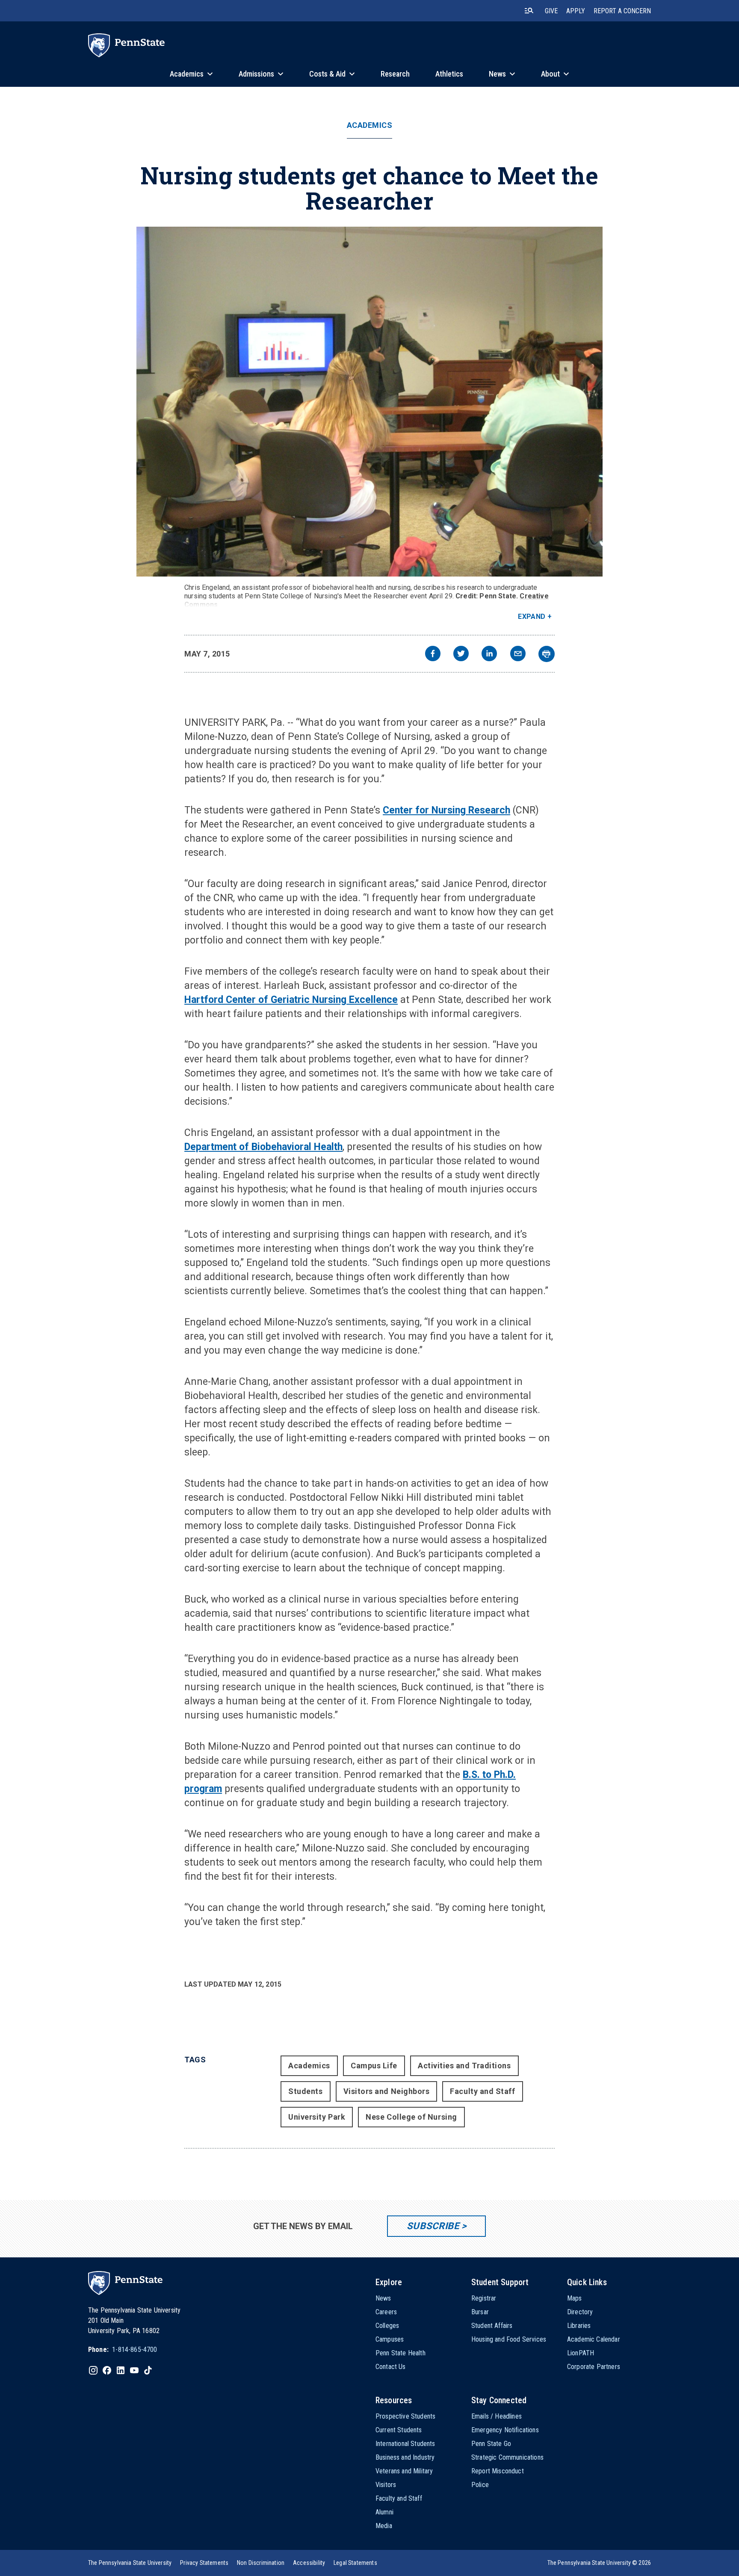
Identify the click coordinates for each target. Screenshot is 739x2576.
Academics (370, 125)
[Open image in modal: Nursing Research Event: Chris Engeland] (370, 402)
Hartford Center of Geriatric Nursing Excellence (291, 1000)
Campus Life (374, 2066)
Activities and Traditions (464, 2066)
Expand (532, 617)
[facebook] (433, 655)
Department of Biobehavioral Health (263, 1147)
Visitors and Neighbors (387, 2091)
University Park (317, 2117)
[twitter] (461, 655)
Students (305, 2091)
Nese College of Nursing (411, 2117)
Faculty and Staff (482, 2091)
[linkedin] (489, 655)
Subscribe (433, 2226)
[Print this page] (547, 654)
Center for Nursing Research (446, 810)
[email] (518, 655)
